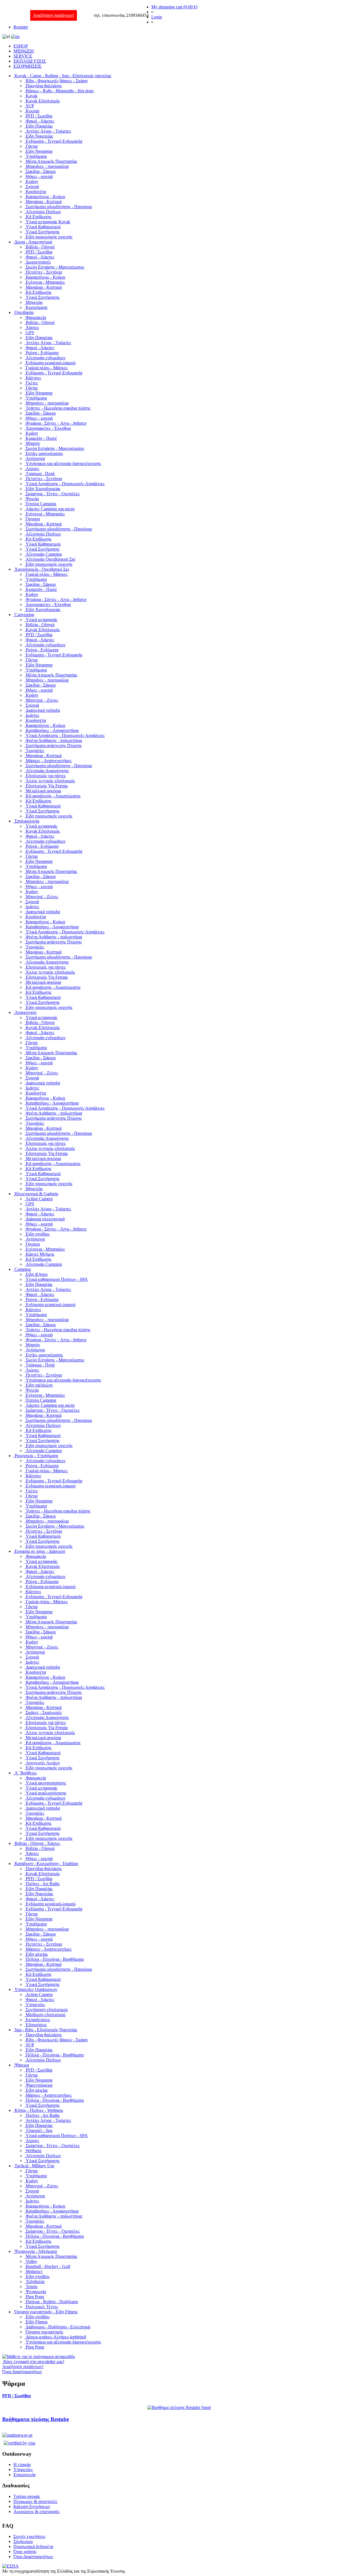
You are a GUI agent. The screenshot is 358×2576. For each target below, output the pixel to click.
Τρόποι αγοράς (27, 2496)
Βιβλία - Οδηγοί (40, 247)
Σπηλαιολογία (27, 821)
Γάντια (32, 146)
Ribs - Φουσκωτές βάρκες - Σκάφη (57, 81)
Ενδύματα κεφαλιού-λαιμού (51, 363)
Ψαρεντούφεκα (39, 2085)
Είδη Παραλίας (39, 126)
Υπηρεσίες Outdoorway (36, 1989)
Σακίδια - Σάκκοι (41, 171)
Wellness (34, 2151)
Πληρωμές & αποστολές (35, 2501)
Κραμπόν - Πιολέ (41, 438)
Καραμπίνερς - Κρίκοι (45, 197)
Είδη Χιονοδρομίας (43, 489)
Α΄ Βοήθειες (26, 1773)
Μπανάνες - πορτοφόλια (47, 166)
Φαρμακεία (36, 317)
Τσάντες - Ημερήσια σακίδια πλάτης (58, 408)
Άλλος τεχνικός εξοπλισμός (50, 781)
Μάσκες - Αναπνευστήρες (49, 761)
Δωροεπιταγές (38, 262)
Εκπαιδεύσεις (38, 2020)
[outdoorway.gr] (17, 2435)
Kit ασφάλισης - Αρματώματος (53, 796)
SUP (30, 106)
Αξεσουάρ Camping (44, 554)
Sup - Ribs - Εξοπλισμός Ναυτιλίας (46, 2030)
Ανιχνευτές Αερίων (43, 1763)
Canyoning (24, 615)
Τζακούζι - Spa (39, 2130)
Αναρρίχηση (25, 1012)
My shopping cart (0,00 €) (174, 7)
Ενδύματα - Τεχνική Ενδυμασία (54, 141)
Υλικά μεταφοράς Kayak (48, 222)
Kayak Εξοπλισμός (43, 101)
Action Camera (39, 1199)
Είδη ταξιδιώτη (39, 1385)
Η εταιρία (22, 2465)
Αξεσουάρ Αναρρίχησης (47, 771)
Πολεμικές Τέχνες (42, 2307)
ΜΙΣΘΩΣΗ (24, 51)
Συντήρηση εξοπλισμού (47, 2010)
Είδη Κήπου (37, 1274)
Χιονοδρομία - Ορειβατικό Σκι (42, 569)
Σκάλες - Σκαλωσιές (44, 1712)
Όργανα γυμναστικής (44, 2332)
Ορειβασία (24, 312)
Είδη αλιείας (37, 1954)
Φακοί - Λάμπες (40, 121)
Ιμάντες (32, 715)
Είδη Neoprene (39, 151)
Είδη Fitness (37, 2322)
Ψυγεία (32, 499)
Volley (31, 2261)
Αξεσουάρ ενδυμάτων (46, 358)
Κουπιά (32, 111)
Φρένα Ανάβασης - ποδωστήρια (54, 740)
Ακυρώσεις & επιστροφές (36, 2512)
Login (157, 17)
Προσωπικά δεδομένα (33, 2546)
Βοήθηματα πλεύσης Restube (36, 2419)
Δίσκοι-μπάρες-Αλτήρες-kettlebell (56, 2337)
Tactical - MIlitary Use (34, 2166)
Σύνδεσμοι (23, 2541)
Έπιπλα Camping (41, 504)
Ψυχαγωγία (36, 2292)
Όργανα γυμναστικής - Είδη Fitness (46, 2312)
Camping (23, 1269)
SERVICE (23, 56)
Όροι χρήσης (25, 2552)
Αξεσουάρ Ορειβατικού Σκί (50, 559)
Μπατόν (33, 443)
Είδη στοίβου (38, 1234)
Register (21, 27)
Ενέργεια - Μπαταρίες (45, 282)
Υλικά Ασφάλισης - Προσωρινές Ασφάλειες (65, 484)
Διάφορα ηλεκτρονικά (45, 1219)
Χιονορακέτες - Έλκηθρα (48, 428)
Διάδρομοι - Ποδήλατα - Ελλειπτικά (58, 2327)
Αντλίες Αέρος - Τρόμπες (48, 131)
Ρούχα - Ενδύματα (42, 353)
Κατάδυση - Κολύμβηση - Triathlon (46, 1864)
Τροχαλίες (35, 751)
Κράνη (32, 181)
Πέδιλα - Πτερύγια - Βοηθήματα (55, 1959)
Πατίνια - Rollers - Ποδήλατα (52, 2302)
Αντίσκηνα (35, 458)
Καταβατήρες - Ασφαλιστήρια (52, 730)
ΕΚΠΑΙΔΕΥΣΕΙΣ (30, 61)
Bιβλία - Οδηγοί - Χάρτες (37, 1843)
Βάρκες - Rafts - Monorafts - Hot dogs (60, 91)
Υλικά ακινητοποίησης (46, 1783)
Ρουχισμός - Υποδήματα (36, 1456)
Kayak (32, 96)
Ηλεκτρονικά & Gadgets (36, 1194)
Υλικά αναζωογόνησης (46, 1793)
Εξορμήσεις (36, 2025)
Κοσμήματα (36, 307)
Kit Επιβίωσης (39, 217)
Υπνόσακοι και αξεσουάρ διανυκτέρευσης (63, 463)
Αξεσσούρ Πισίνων (43, 212)
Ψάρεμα (22, 2065)
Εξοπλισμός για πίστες (46, 776)
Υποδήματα (36, 156)
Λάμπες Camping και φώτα (50, 509)
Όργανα (33, 519)
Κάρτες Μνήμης (40, 1254)
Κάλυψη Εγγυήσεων (32, 2506)
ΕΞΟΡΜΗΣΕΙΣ (27, 66)
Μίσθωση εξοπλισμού (46, 2015)
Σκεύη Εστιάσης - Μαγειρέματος (55, 267)
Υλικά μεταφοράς (42, 620)
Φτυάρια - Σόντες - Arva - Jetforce (56, 423)
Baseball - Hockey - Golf (48, 2266)
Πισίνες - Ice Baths (43, 1884)
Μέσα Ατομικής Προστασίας (51, 161)
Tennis (32, 2287)
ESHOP (21, 46)
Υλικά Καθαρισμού (43, 227)
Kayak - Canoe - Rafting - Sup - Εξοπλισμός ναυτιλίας (63, 76)
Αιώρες (32, 469)
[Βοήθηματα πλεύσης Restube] (179, 2407)
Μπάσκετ (34, 2271)
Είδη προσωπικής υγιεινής (49, 237)
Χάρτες (32, 327)
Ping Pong (35, 2297)
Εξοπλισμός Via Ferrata (47, 786)
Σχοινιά (32, 186)
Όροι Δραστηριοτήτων (33, 2557)
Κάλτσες (33, 378)
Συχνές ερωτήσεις (29, 2536)
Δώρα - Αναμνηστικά (33, 242)
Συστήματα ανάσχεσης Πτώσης (54, 745)
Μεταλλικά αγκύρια (43, 791)
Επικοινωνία (24, 2475)
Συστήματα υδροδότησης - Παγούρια (59, 207)
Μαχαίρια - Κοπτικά (44, 202)
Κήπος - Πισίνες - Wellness (39, 2110)
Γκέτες (32, 383)
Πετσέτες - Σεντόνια (44, 272)
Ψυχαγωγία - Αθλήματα (36, 2251)
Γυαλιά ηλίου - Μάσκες (47, 368)
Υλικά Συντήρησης (43, 232)
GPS (30, 333)
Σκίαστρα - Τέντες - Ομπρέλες (53, 494)
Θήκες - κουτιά (39, 176)
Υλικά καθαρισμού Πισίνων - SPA (57, 1279)
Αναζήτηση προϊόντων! (54, 15)
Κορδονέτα (36, 192)
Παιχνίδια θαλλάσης (44, 86)
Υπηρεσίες (35, 2005)
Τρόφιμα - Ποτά (40, 474)
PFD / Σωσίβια (39, 116)
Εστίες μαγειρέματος (44, 453)
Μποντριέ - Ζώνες (42, 700)
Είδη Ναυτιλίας (39, 136)
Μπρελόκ (34, 302)
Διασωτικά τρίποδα (43, 710)
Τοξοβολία (35, 2282)
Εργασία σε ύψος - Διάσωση (40, 1551)
